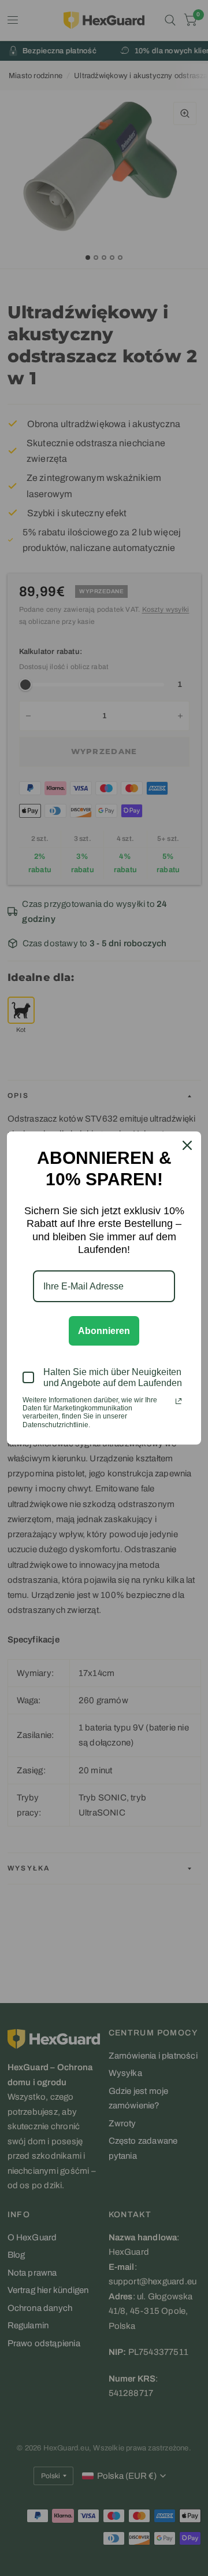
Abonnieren (104, 1331)
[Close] (187, 1145)
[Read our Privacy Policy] (179, 1401)
